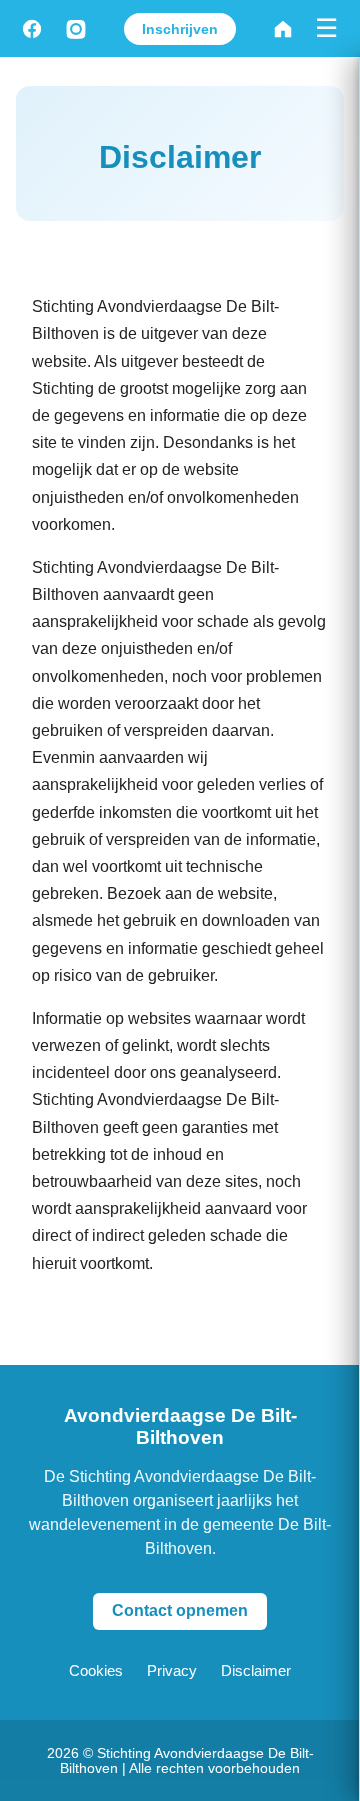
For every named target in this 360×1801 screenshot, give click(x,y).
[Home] (283, 29)
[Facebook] (32, 29)
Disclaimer (256, 1670)
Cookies (96, 1670)
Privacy (172, 1670)
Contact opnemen (180, 1610)
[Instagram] (76, 29)
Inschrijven (180, 29)
